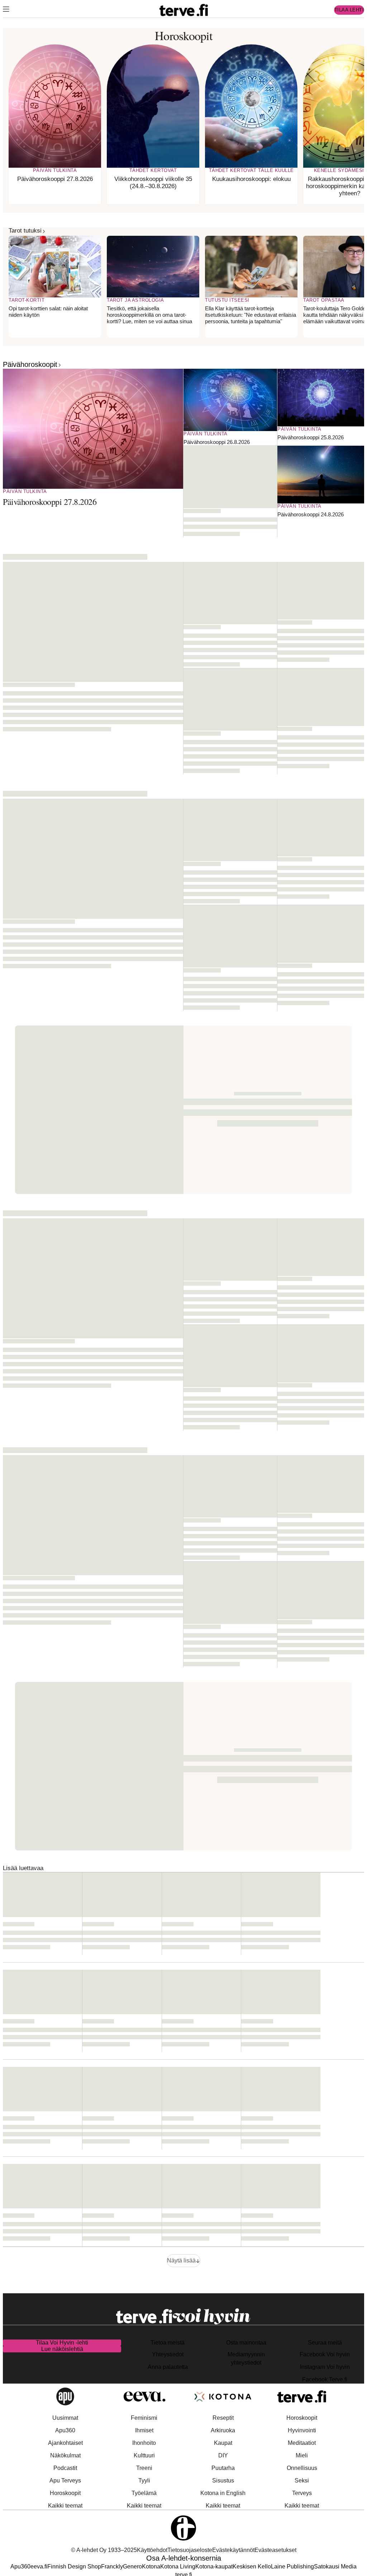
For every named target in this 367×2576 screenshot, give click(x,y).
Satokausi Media (335, 2567)
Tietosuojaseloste (190, 2550)
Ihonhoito (144, 2443)
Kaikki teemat (65, 2506)
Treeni (144, 2468)
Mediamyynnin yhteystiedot (246, 2358)
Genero (132, 2567)
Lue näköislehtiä (62, 2349)
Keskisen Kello (252, 2567)
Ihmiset (144, 2430)
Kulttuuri (144, 2455)
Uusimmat (65, 2418)
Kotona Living (178, 2567)
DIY (223, 2455)
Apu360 (65, 2430)
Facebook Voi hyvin (325, 2354)
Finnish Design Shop (74, 2567)
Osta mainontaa (246, 2343)
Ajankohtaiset (65, 2443)
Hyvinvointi (302, 2430)
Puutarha (223, 2468)
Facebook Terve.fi (325, 2379)
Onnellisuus (302, 2468)
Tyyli (144, 2481)
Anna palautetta (168, 2367)
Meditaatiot (302, 2443)
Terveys (302, 2493)
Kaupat (223, 2443)
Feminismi (144, 2418)
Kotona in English (223, 2493)
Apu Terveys (65, 2481)
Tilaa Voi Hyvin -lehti (62, 2343)
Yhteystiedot (168, 2354)
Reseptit (223, 2418)
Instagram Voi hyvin (325, 2367)
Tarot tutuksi (25, 231)
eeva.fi (39, 2567)
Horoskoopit (65, 2493)
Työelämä (144, 2493)
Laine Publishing (292, 2567)
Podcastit (65, 2468)
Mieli (302, 2455)
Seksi (302, 2481)
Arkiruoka (223, 2430)
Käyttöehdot (152, 2550)
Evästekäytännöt (233, 2550)
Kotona (151, 2567)
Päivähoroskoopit (30, 364)
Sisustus (223, 2481)
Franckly (112, 2567)
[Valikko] (6, 10)
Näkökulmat (65, 2455)
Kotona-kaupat (214, 2567)
